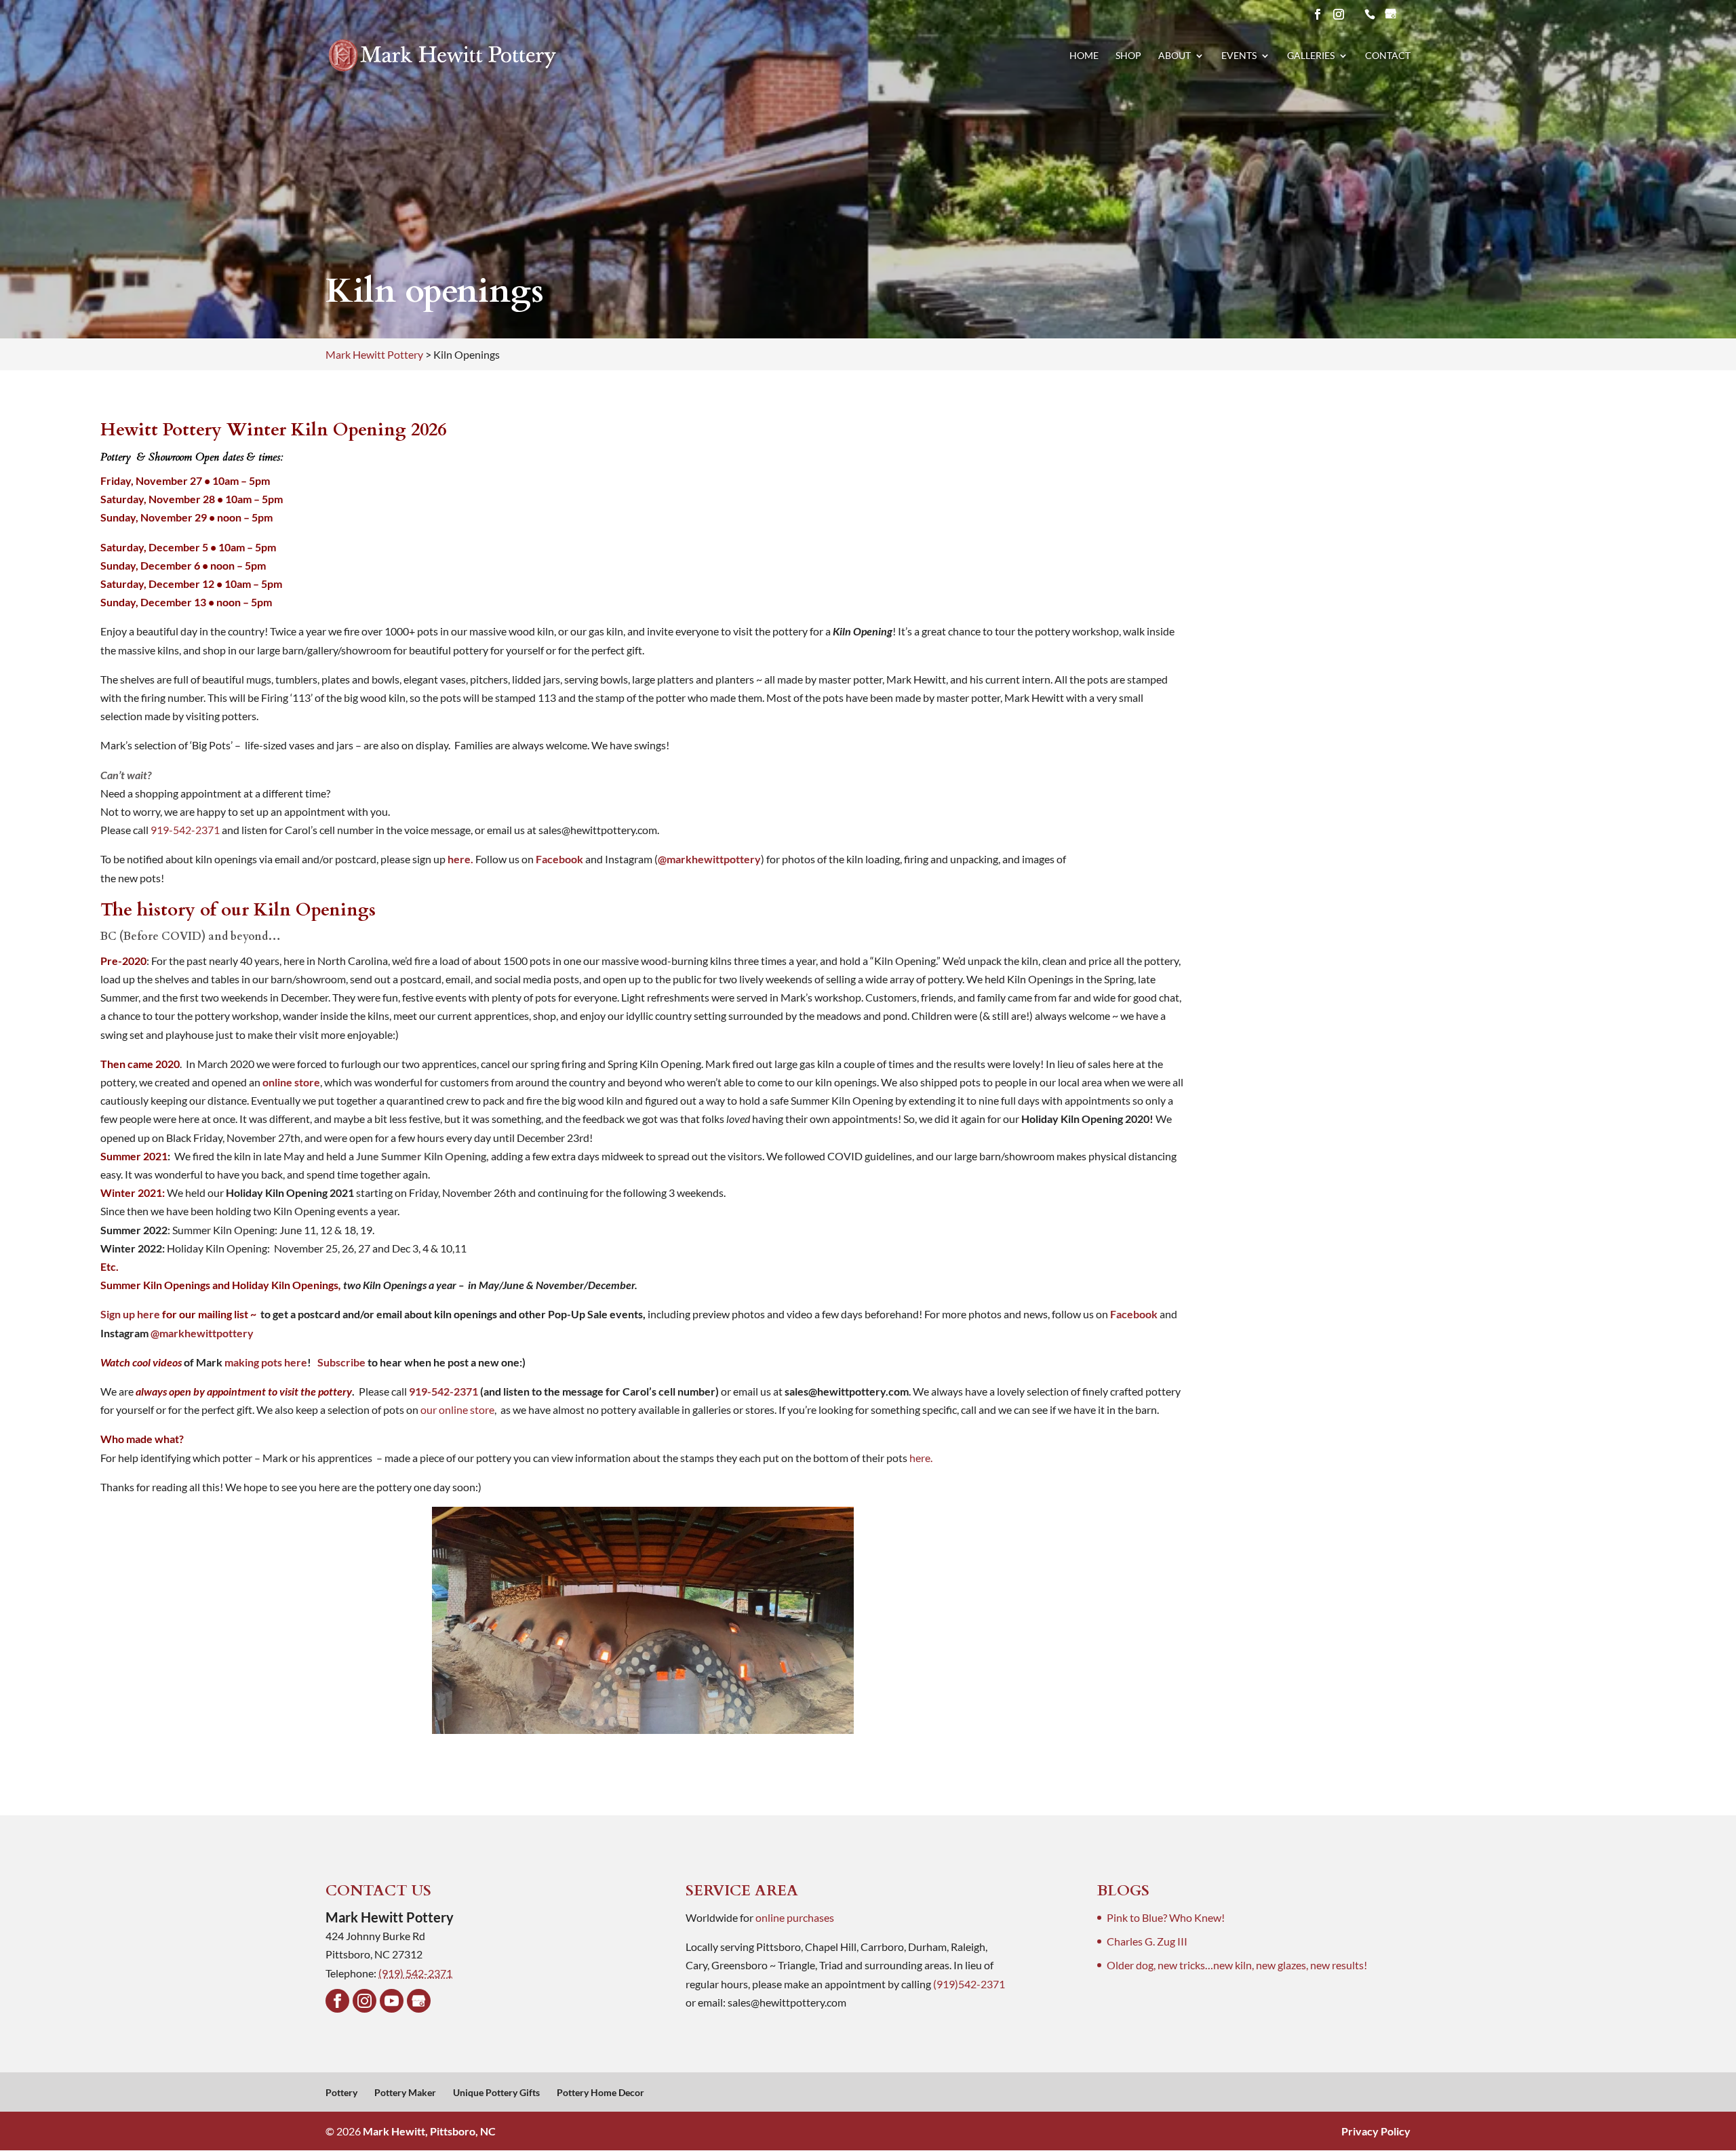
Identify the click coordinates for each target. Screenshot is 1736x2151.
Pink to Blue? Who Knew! (1166, 1917)
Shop (1128, 56)
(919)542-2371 (969, 1984)
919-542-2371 (185, 830)
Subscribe (341, 1362)
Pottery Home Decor (600, 2092)
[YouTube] (392, 2001)
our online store (457, 1409)
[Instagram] (364, 2001)
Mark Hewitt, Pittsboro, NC (429, 2131)
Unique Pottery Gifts (496, 2092)
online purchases (795, 1917)
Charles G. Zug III (1147, 1941)
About (1175, 56)
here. (460, 859)
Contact (1388, 56)
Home (1084, 56)
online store (291, 1082)
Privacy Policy (1376, 2131)
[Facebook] (337, 2001)
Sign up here (130, 1314)
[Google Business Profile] (419, 2001)
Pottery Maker (405, 2092)
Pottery (341, 2092)
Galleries (1311, 56)
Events (1239, 56)
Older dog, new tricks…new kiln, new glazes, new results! (1237, 1965)
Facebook (558, 859)
